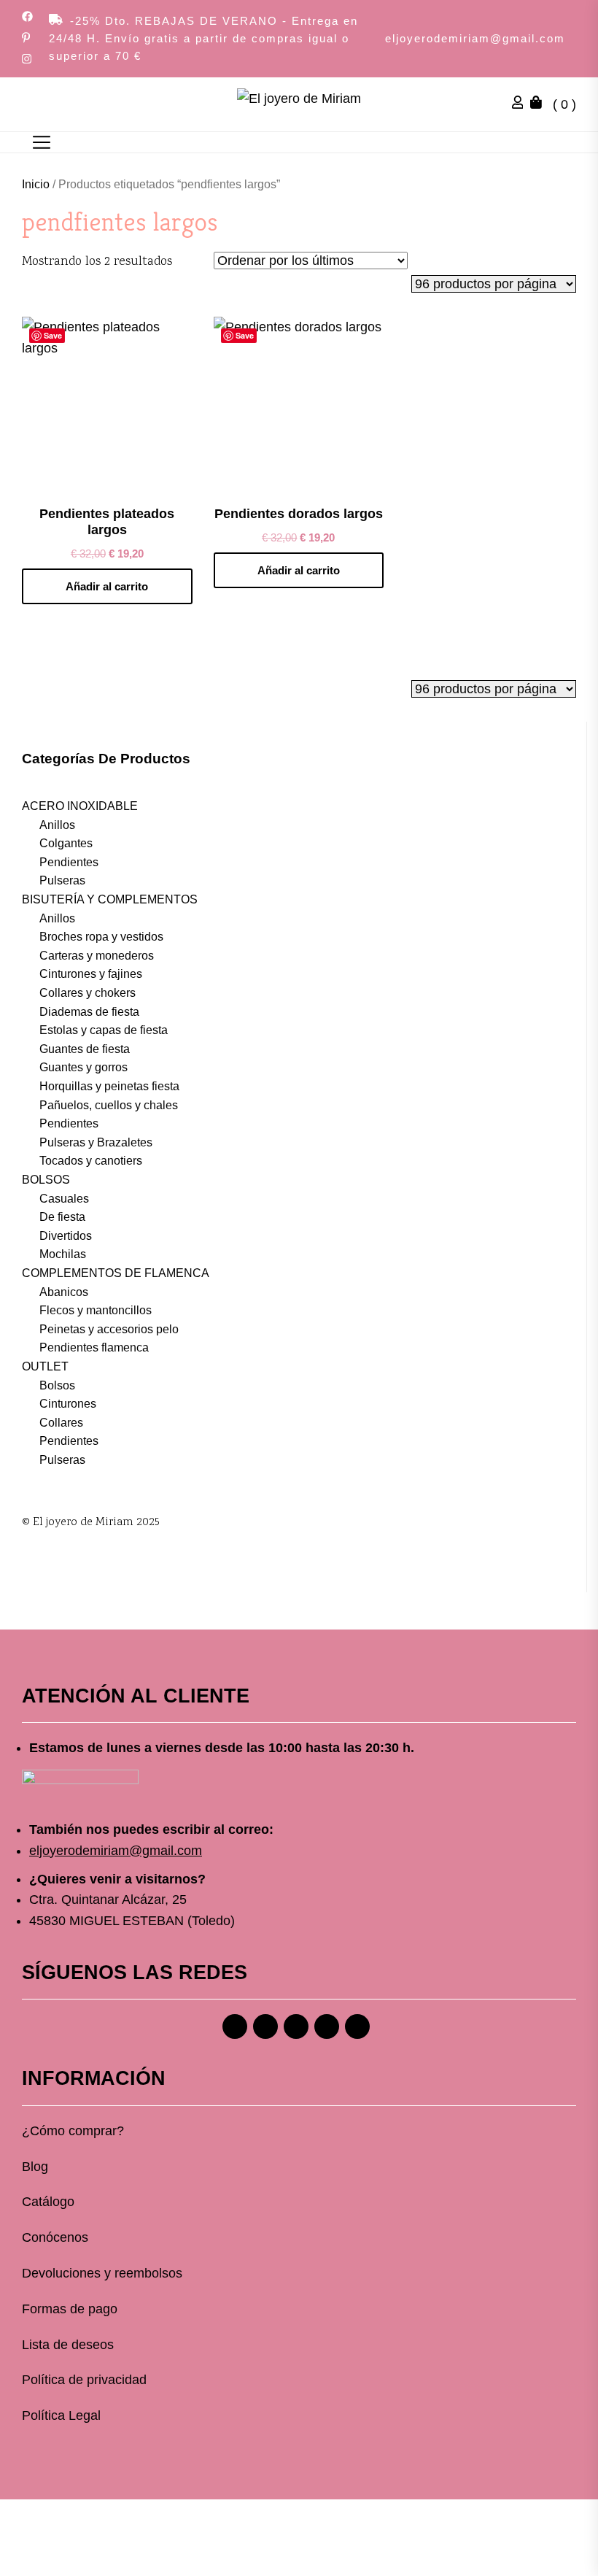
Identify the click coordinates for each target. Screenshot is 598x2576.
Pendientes (69, 862)
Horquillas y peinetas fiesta (109, 1086)
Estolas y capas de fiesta (104, 1030)
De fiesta (62, 1217)
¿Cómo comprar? (73, 2131)
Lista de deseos (68, 2345)
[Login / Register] (521, 104)
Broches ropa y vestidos (101, 937)
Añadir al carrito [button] (107, 586)
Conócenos (55, 2237)
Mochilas (63, 1254)
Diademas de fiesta (89, 1012)
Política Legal (61, 2415)
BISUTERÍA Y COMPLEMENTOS (110, 899)
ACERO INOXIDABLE (80, 806)
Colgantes (66, 843)
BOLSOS (46, 1180)
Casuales (64, 1199)
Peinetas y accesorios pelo (109, 1329)
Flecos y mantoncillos (96, 1310)
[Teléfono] (327, 2027)
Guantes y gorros (84, 1067)
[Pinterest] (296, 2027)
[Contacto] (357, 2027)
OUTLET (45, 1366)
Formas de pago (70, 2309)
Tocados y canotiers (91, 1161)
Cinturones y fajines (91, 974)
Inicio (36, 184)
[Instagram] (265, 2027)
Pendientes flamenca (94, 1347)
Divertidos (66, 1236)
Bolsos (57, 1385)
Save (53, 335)
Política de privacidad (84, 2380)
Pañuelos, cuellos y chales (109, 1105)
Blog (35, 2167)
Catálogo (48, 2202)
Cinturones (68, 1404)
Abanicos (64, 1292)
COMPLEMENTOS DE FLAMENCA (116, 1273)
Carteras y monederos (97, 956)
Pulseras (62, 880)
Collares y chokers (88, 993)
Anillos (57, 825)
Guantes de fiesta (85, 1049)
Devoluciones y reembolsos (102, 2273)
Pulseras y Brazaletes (96, 1142)
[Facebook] (235, 2027)
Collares (61, 1423)
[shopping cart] (540, 104)
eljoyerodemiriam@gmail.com (475, 38)
